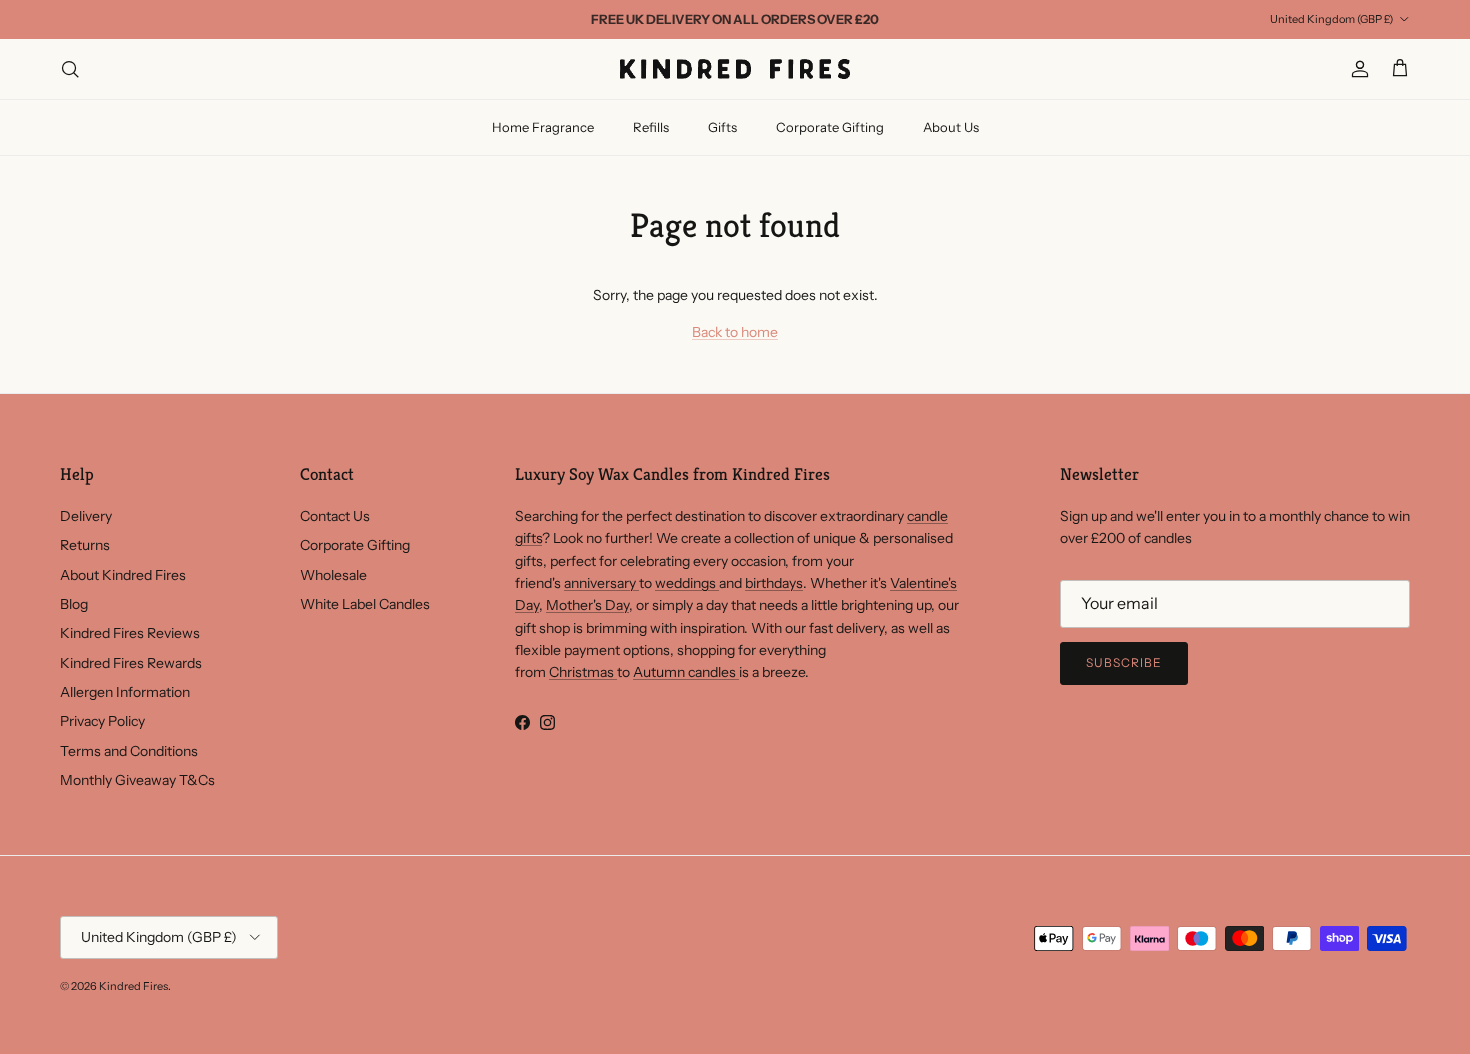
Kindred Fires (133, 986)
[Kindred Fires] (735, 69)
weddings (687, 583)
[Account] (1356, 69)
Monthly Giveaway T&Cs (137, 780)
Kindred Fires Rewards (131, 663)
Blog (74, 604)
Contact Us (335, 516)
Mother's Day (587, 605)
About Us (951, 127)
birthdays (774, 583)
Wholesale (333, 575)
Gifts (722, 127)
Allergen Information (125, 692)
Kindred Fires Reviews (130, 633)
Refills (651, 127)
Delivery (86, 516)
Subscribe (1124, 662)
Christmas (583, 672)
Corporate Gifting (830, 127)
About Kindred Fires (123, 575)
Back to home (735, 332)
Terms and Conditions (129, 751)
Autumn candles (686, 672)
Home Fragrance (543, 127)
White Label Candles (365, 604)
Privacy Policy (102, 721)
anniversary (601, 583)
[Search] (70, 69)
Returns (85, 545)
